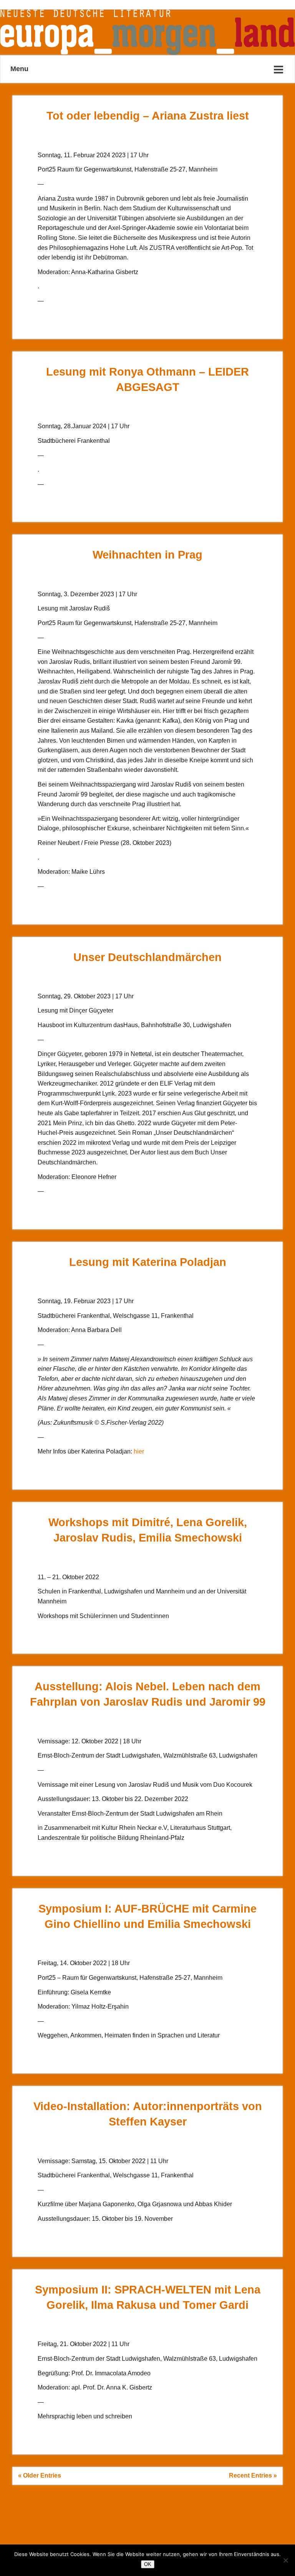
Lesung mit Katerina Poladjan (148, 1262)
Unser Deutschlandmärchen (147, 957)
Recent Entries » (253, 2475)
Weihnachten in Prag (147, 555)
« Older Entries (40, 2475)
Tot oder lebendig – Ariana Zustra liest (148, 116)
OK (148, 2564)
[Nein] (285, 2560)
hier (139, 1451)
